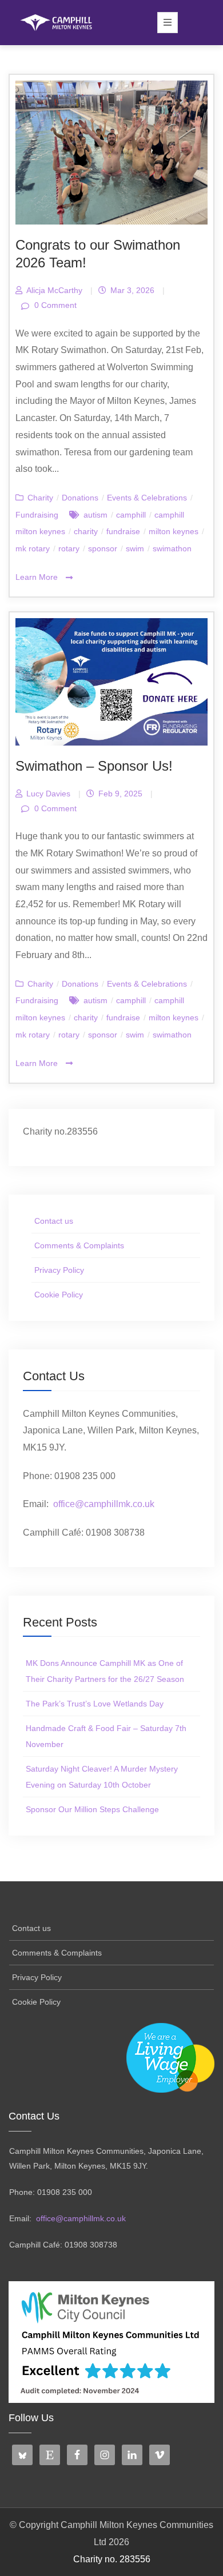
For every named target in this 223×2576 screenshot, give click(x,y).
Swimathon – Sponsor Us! (94, 766)
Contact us (54, 1221)
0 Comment (54, 305)
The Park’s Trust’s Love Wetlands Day (95, 1704)
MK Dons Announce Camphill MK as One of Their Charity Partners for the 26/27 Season (105, 1671)
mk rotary (33, 548)
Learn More (38, 577)
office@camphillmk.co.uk (104, 1504)
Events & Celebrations (147, 498)
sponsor (103, 548)
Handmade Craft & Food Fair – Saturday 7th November (106, 1736)
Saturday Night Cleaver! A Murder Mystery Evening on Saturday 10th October (102, 1777)
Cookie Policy (59, 1295)
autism (95, 515)
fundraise (123, 531)
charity (86, 531)
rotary (69, 548)
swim (135, 548)
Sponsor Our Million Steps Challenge (92, 1809)
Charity (40, 498)
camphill (131, 515)
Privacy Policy (59, 1270)
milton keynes (174, 531)
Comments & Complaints (79, 1245)
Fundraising (37, 515)
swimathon (172, 548)
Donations (80, 498)
